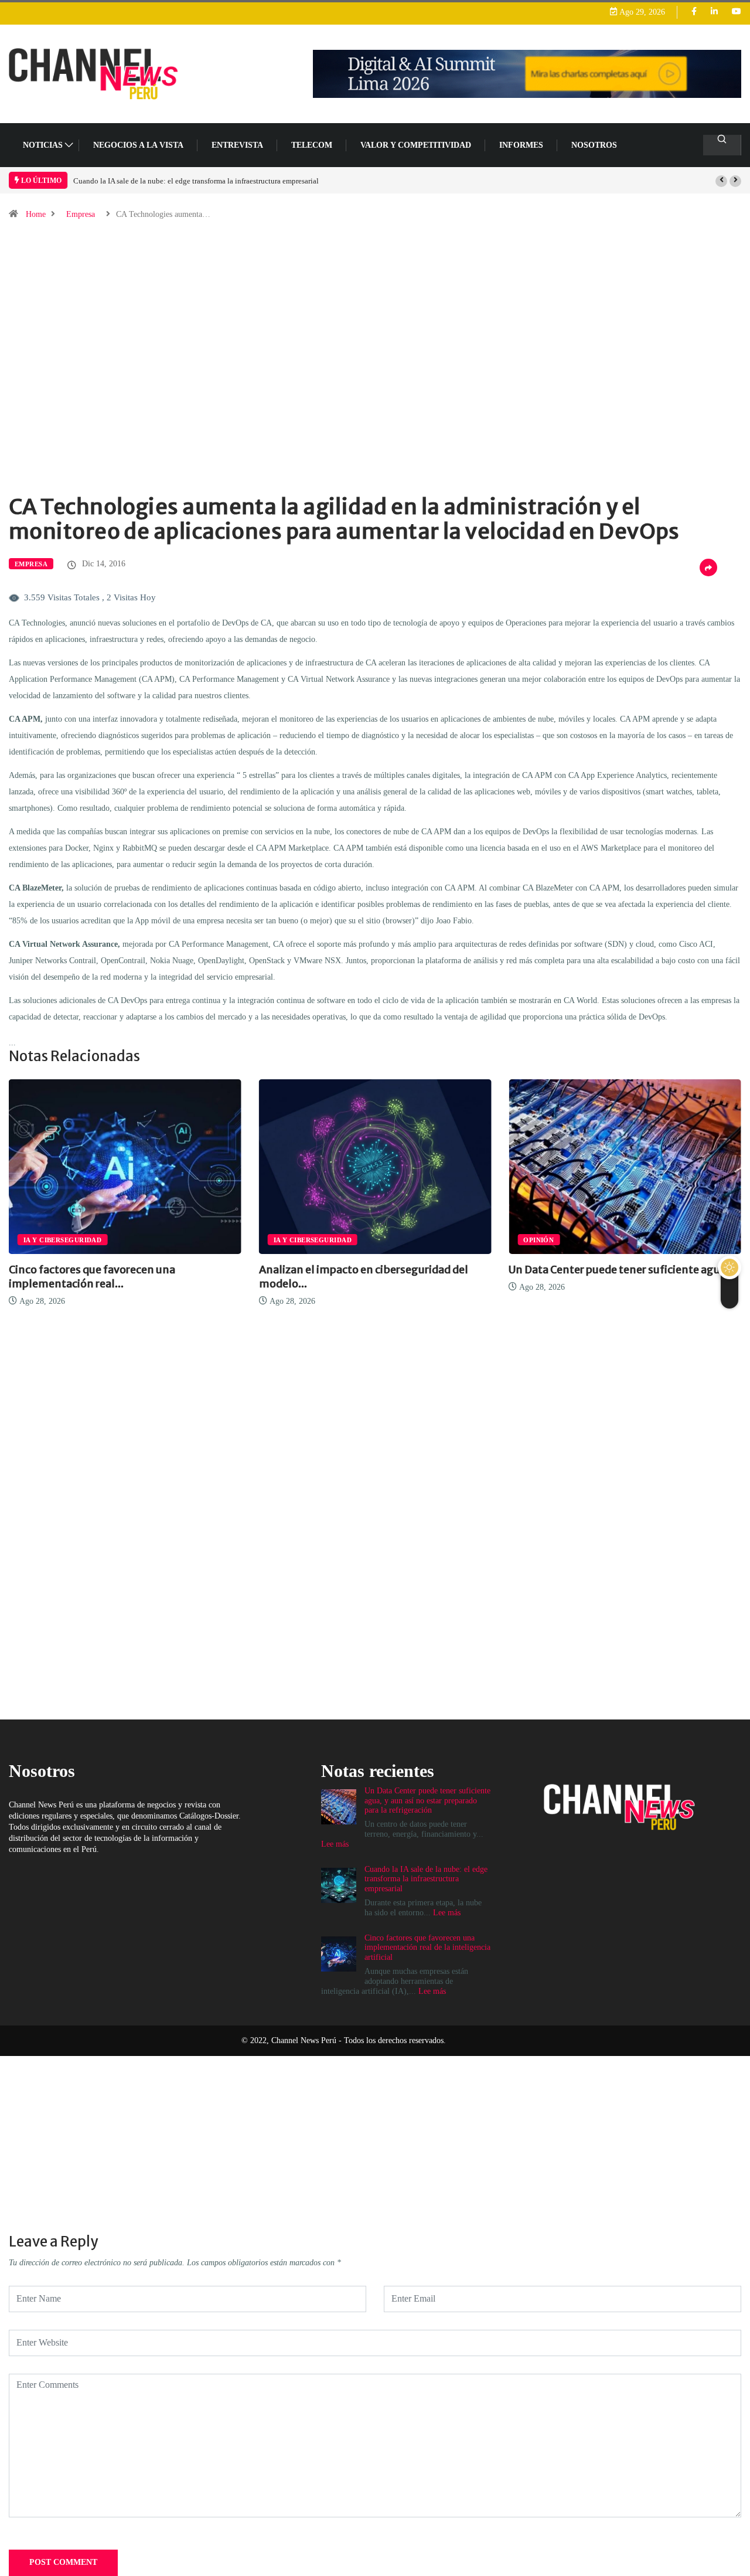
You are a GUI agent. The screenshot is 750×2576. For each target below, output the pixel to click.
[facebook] (694, 12)
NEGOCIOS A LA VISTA (138, 145)
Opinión (460, 1240)
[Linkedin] (714, 12)
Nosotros (594, 145)
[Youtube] (737, 12)
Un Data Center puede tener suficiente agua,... (545, 1270)
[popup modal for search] (722, 145)
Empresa (81, 214)
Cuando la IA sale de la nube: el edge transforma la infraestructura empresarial (196, 181)
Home (36, 214)
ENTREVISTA (237, 145)
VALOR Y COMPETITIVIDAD (416, 145)
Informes (521, 145)
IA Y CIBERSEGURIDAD (233, 1240)
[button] (721, 181)
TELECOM (312, 145)
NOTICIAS (43, 145)
